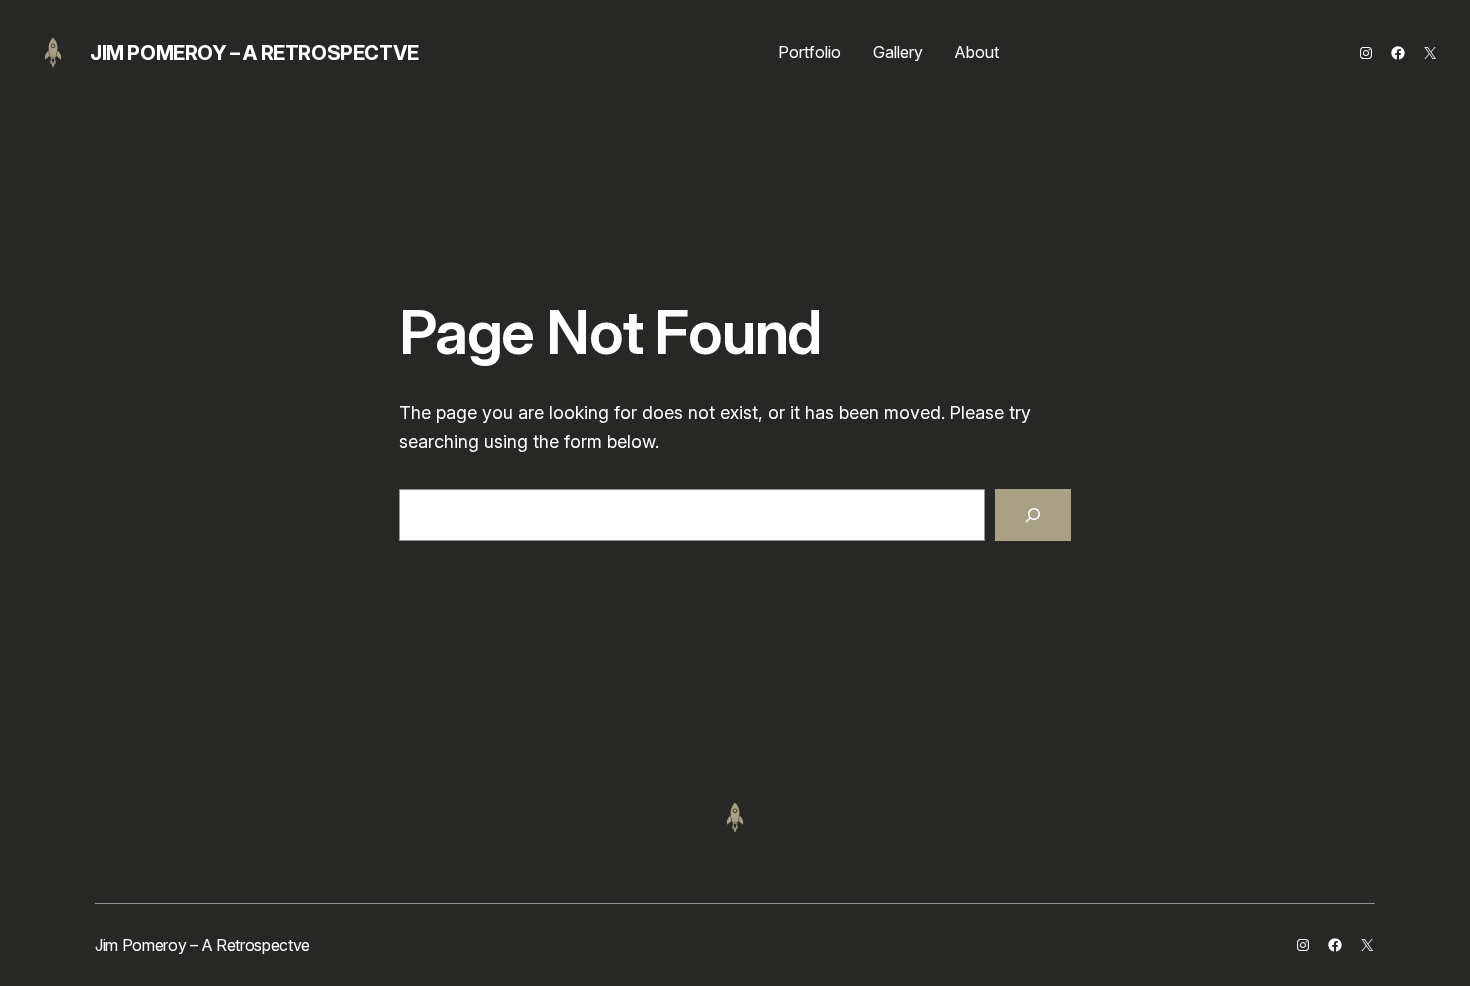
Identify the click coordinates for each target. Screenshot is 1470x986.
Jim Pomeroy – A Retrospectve (254, 53)
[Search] (1033, 515)
